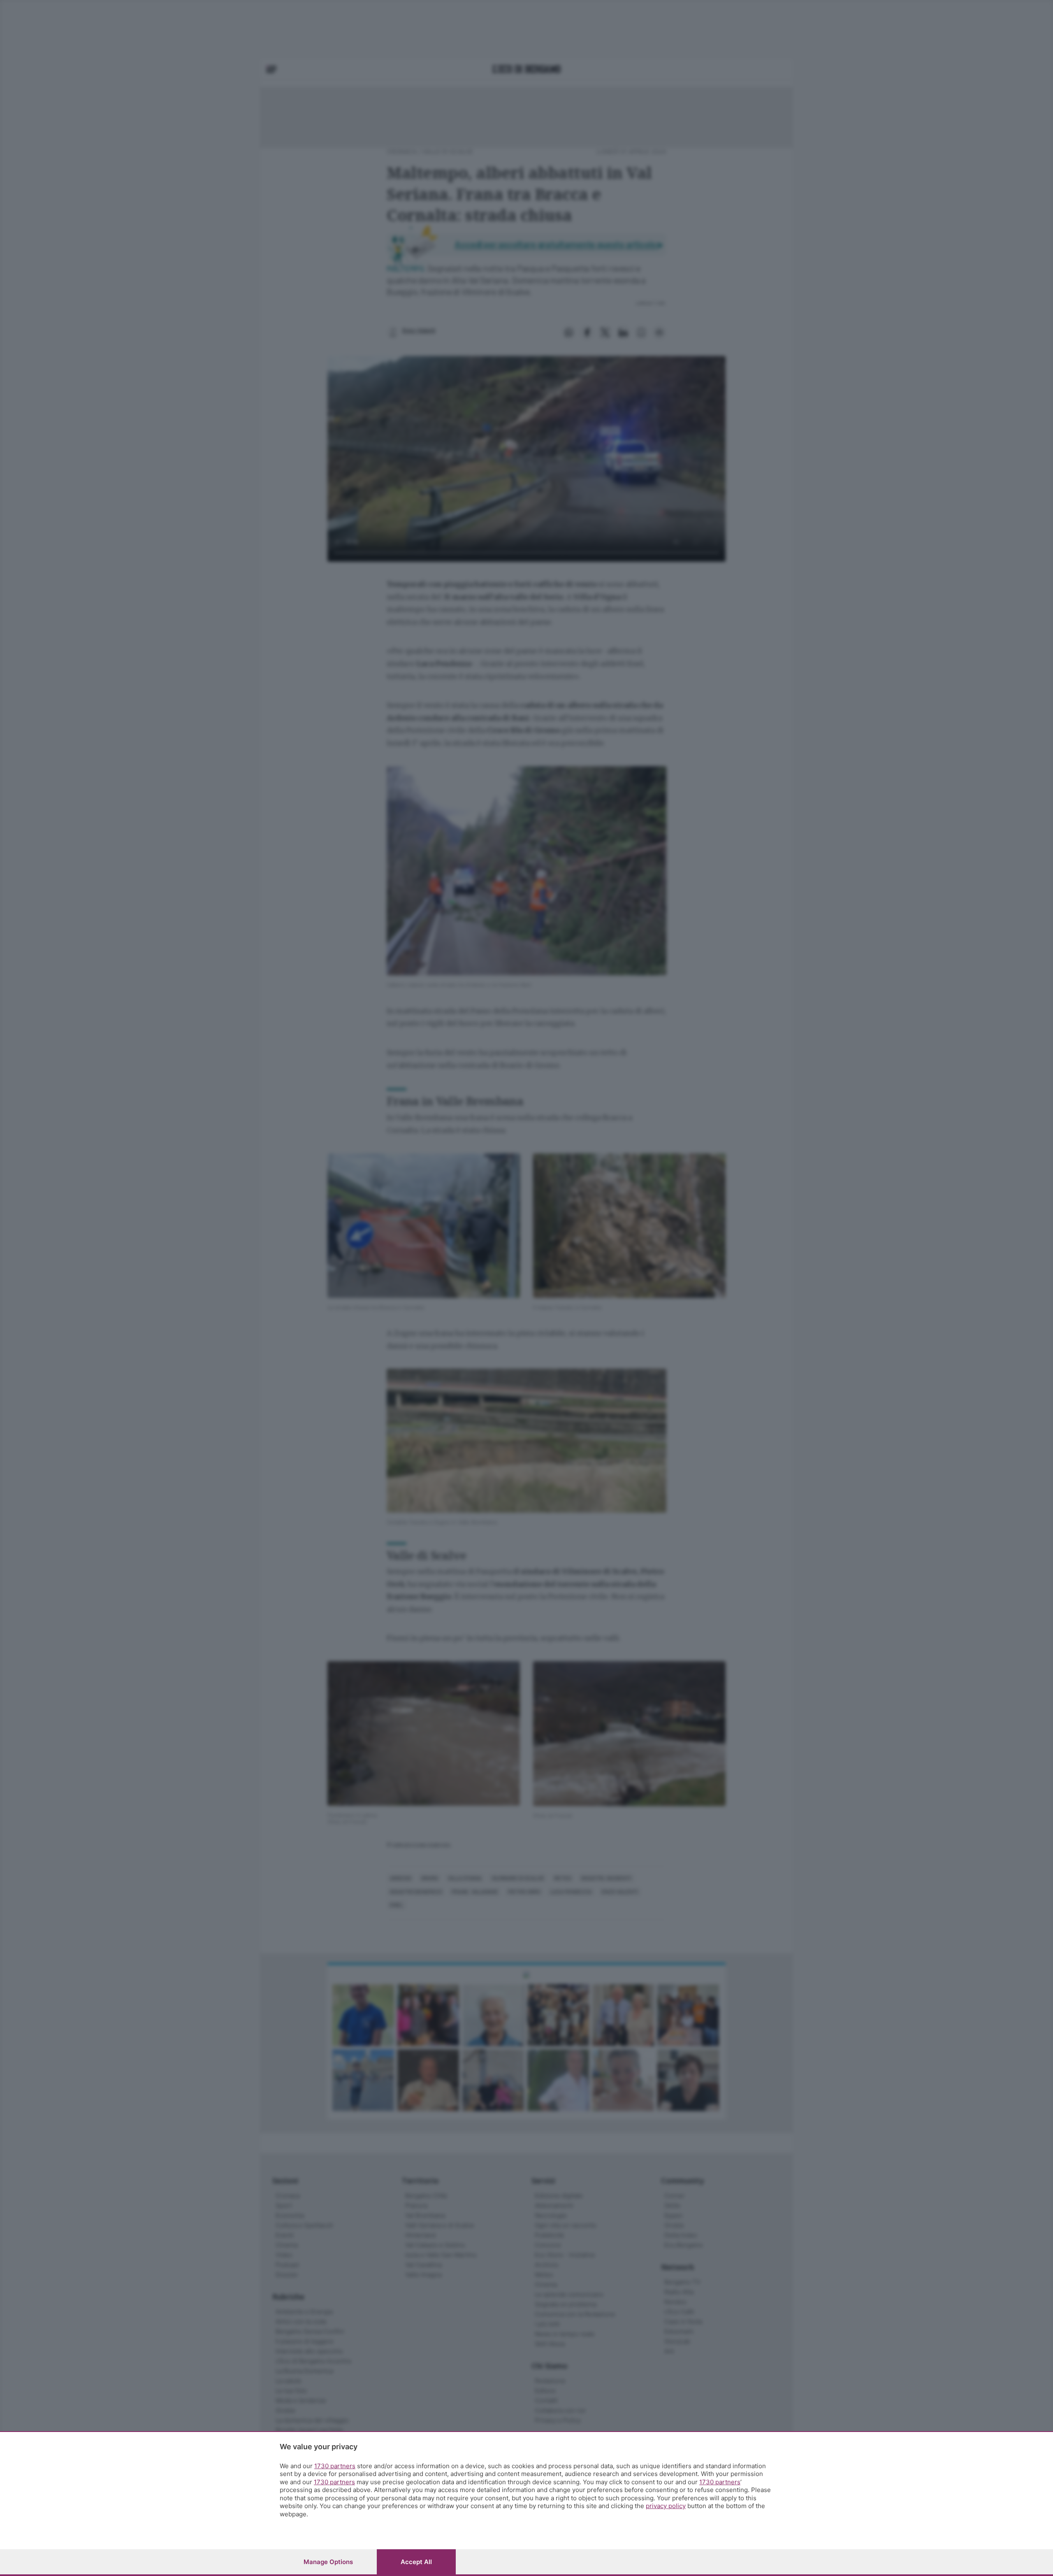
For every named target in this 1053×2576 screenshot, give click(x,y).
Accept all (416, 2562)
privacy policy (666, 2506)
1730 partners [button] (335, 2466)
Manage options (328, 2562)
